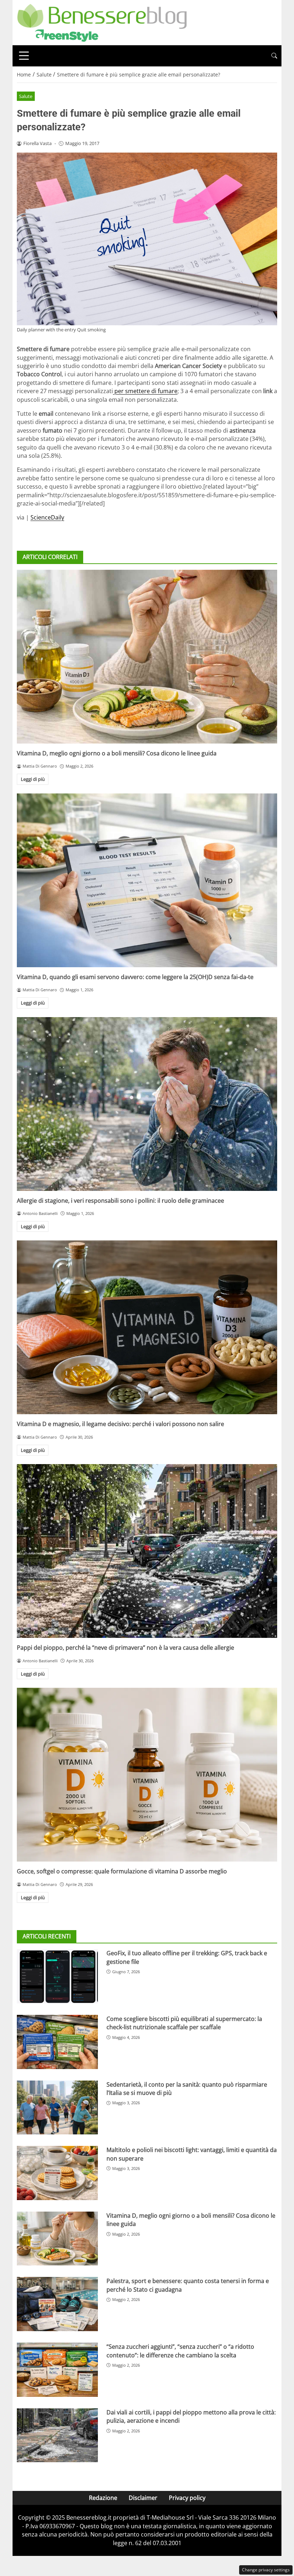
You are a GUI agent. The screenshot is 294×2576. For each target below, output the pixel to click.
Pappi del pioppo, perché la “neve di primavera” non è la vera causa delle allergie (125, 1648)
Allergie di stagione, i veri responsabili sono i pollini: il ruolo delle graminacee (120, 1201)
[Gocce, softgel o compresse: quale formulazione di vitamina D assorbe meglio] (147, 1775)
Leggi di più (33, 779)
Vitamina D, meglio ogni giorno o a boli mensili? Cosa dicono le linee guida (117, 753)
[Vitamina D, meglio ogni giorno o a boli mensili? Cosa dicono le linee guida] (147, 657)
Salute (26, 96)
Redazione (103, 2498)
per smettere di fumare (145, 391)
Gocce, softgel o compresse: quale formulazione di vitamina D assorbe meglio (122, 1871)
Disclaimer (143, 2498)
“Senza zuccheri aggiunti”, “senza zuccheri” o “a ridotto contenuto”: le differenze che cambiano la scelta (180, 2351)
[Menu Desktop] (24, 56)
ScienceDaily (47, 517)
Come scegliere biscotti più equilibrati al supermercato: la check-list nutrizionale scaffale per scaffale (184, 2023)
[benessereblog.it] (102, 22)
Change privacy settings (266, 2570)
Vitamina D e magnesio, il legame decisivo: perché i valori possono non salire (120, 1424)
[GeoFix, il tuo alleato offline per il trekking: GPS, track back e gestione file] (57, 1976)
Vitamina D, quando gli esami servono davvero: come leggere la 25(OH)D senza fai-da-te (135, 977)
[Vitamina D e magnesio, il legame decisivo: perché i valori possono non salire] (147, 1327)
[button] (274, 56)
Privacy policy (187, 2498)
